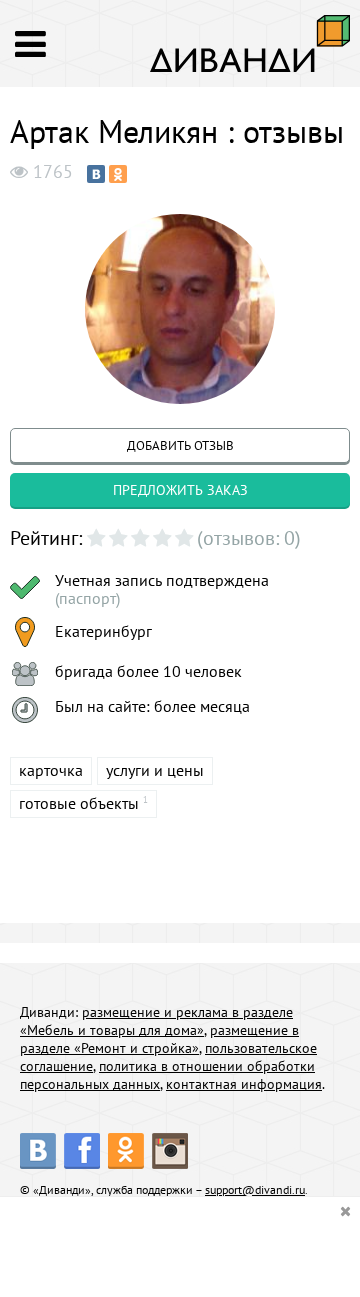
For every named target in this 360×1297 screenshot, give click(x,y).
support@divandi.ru (255, 1189)
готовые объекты (79, 803)
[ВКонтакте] (96, 174)
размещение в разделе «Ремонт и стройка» (159, 1039)
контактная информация (244, 1084)
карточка (51, 770)
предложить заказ (180, 490)
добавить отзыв (180, 445)
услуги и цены (155, 770)
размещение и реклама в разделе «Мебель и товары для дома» (156, 1021)
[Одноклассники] (118, 174)
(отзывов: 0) (249, 538)
